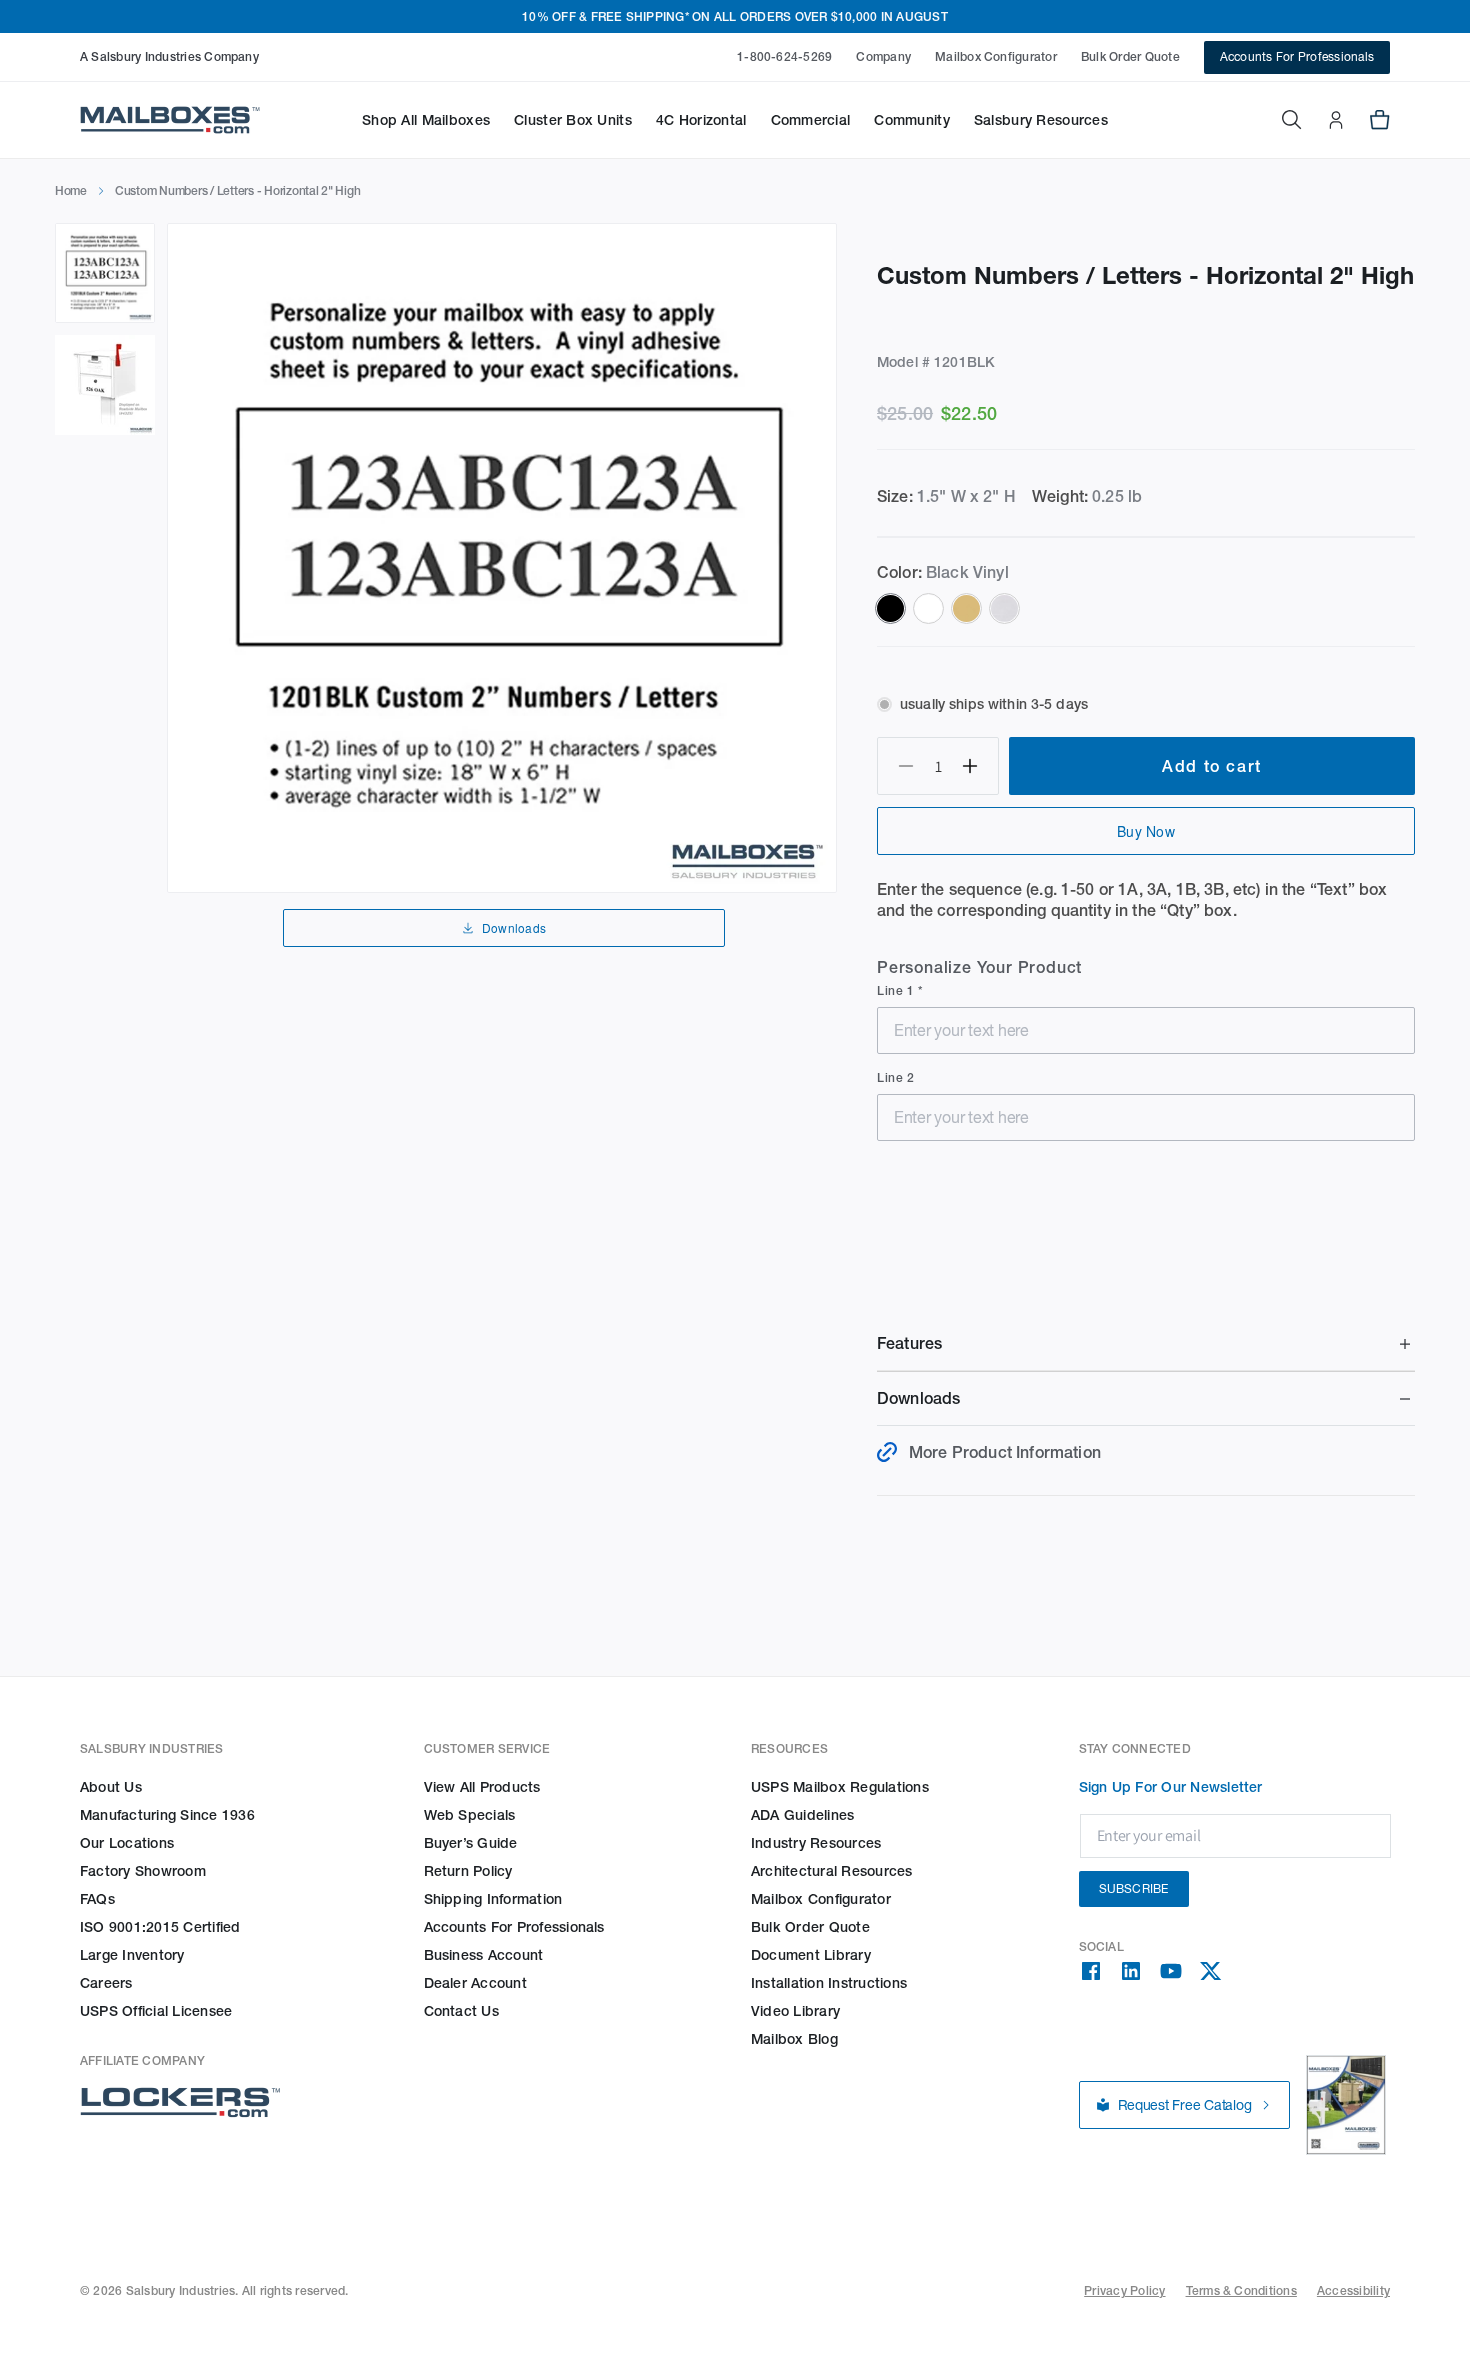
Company (883, 56)
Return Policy (468, 1871)
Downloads (514, 927)
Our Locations (127, 1843)
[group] (502, 558)
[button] (426, 120)
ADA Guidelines (802, 1815)
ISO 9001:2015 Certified (160, 1927)
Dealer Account (475, 1983)
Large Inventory (132, 1955)
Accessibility (1353, 2290)
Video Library (795, 2011)
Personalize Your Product (979, 967)
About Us (111, 1787)
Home (71, 190)
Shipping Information (493, 1899)
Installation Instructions (829, 1983)
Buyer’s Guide (471, 1843)
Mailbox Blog (794, 2039)
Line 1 (897, 990)
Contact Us (461, 2011)
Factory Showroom (143, 1871)
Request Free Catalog (1185, 2105)
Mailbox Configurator (996, 56)
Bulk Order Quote (1130, 56)
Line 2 (896, 1077)
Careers (106, 1983)
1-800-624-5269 (784, 56)
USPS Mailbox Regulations (840, 1787)
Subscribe (1134, 1888)
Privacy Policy (1124, 2290)
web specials (470, 1815)
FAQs (97, 1899)
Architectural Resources (832, 1871)
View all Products (482, 1787)
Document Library (811, 1955)
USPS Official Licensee (156, 2011)
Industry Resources (816, 1843)
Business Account (484, 1955)
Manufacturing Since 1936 (167, 1815)
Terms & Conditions (1241, 2290)
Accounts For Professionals (1297, 56)
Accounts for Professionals (514, 1927)
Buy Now (1146, 831)
